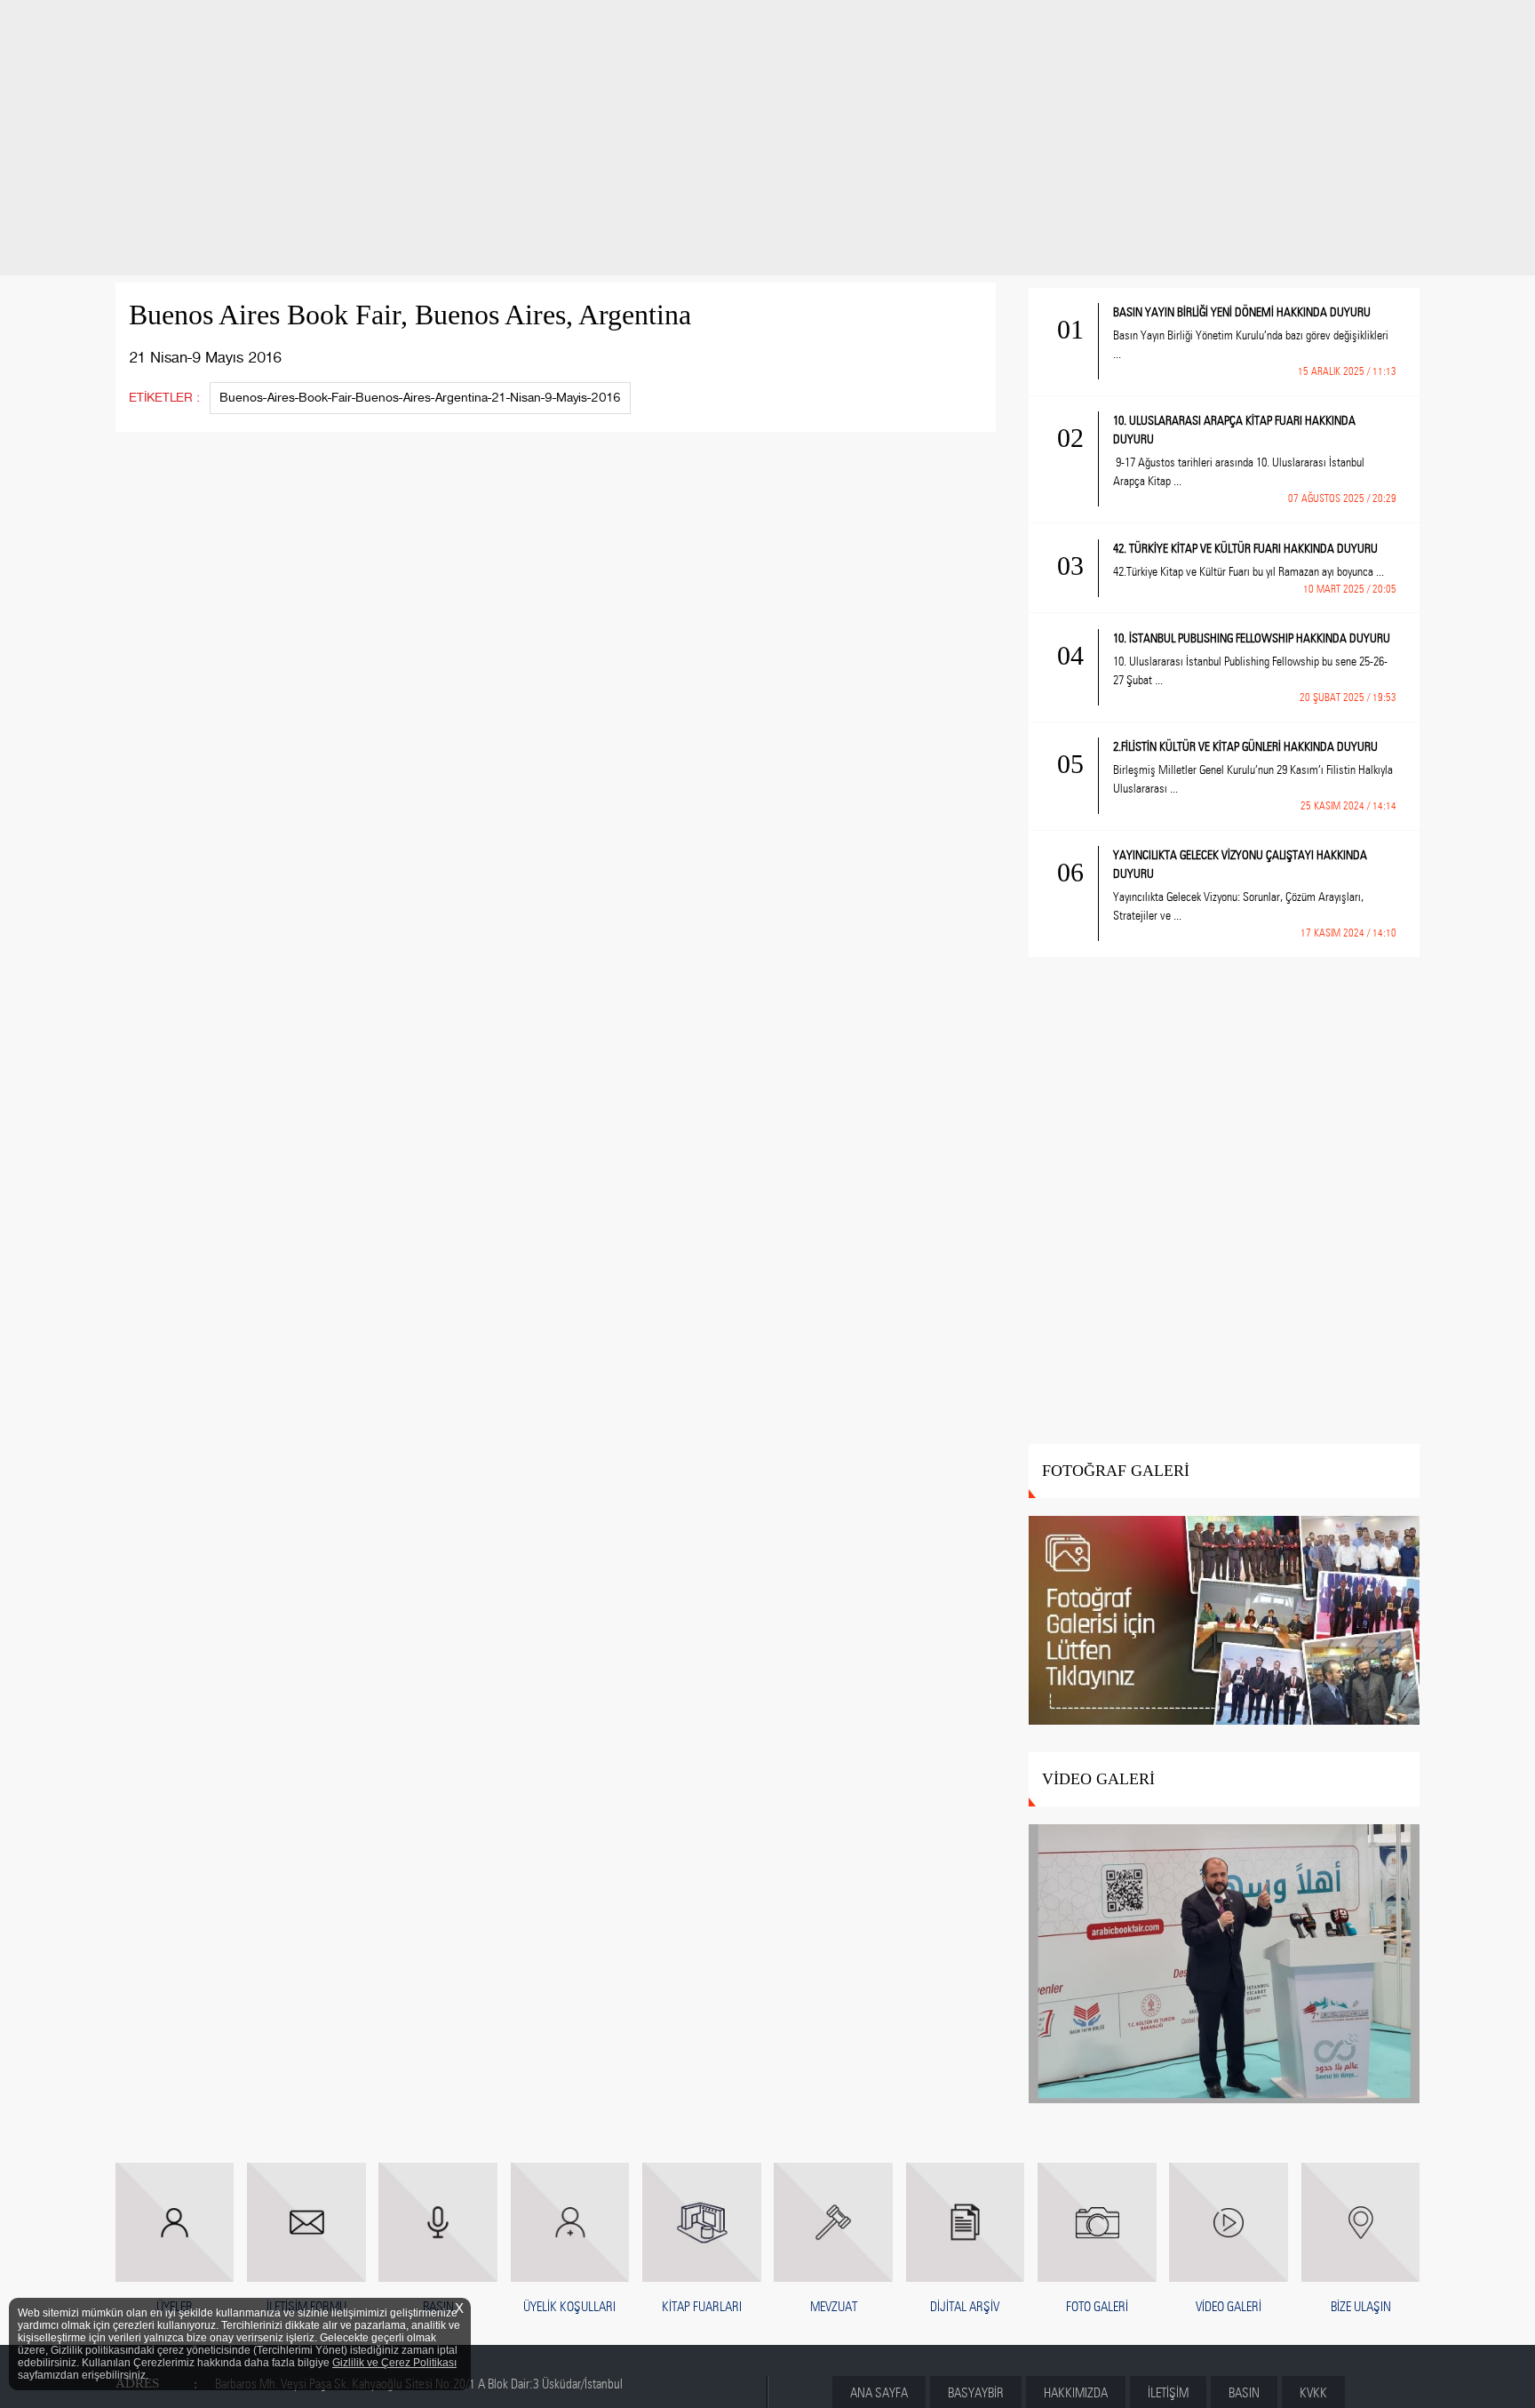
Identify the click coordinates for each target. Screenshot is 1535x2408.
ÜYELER (175, 2307)
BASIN (438, 2307)
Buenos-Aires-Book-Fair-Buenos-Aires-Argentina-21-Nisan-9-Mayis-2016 (420, 398)
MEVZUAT (834, 2307)
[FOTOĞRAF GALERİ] (1225, 1621)
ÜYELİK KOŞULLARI (569, 2307)
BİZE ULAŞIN (1361, 2307)
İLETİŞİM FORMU (306, 2307)
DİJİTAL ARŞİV (965, 2307)
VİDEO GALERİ (1229, 2307)
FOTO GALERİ (1097, 2307)
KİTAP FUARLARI (702, 2307)
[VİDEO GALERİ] (1225, 1965)
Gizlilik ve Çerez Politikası (394, 2363)
